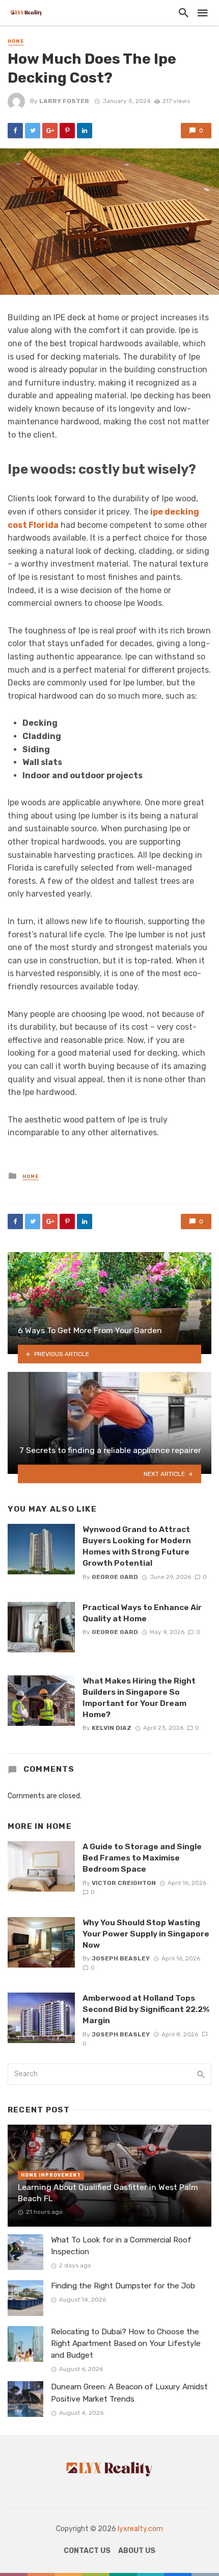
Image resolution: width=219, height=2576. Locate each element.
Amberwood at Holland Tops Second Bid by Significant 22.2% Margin (146, 2009)
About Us (137, 2551)
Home (16, 41)
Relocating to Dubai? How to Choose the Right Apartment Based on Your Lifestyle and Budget (126, 2343)
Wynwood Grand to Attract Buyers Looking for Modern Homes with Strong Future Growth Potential (137, 1546)
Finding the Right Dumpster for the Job (123, 2286)
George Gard (115, 1577)
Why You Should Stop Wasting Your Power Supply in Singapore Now (146, 1934)
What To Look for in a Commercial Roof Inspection (121, 2246)
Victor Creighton (124, 1883)
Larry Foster (64, 101)
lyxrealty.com (140, 2529)
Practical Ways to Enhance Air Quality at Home (142, 1613)
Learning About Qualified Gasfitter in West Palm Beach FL (108, 2193)
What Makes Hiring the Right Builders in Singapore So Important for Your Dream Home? (139, 1698)
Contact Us (87, 2551)
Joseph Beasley (121, 1958)
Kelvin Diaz (112, 1728)
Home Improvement (51, 2175)
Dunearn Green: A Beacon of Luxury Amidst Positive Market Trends (129, 2393)
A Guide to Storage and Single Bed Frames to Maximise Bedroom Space (142, 1858)
